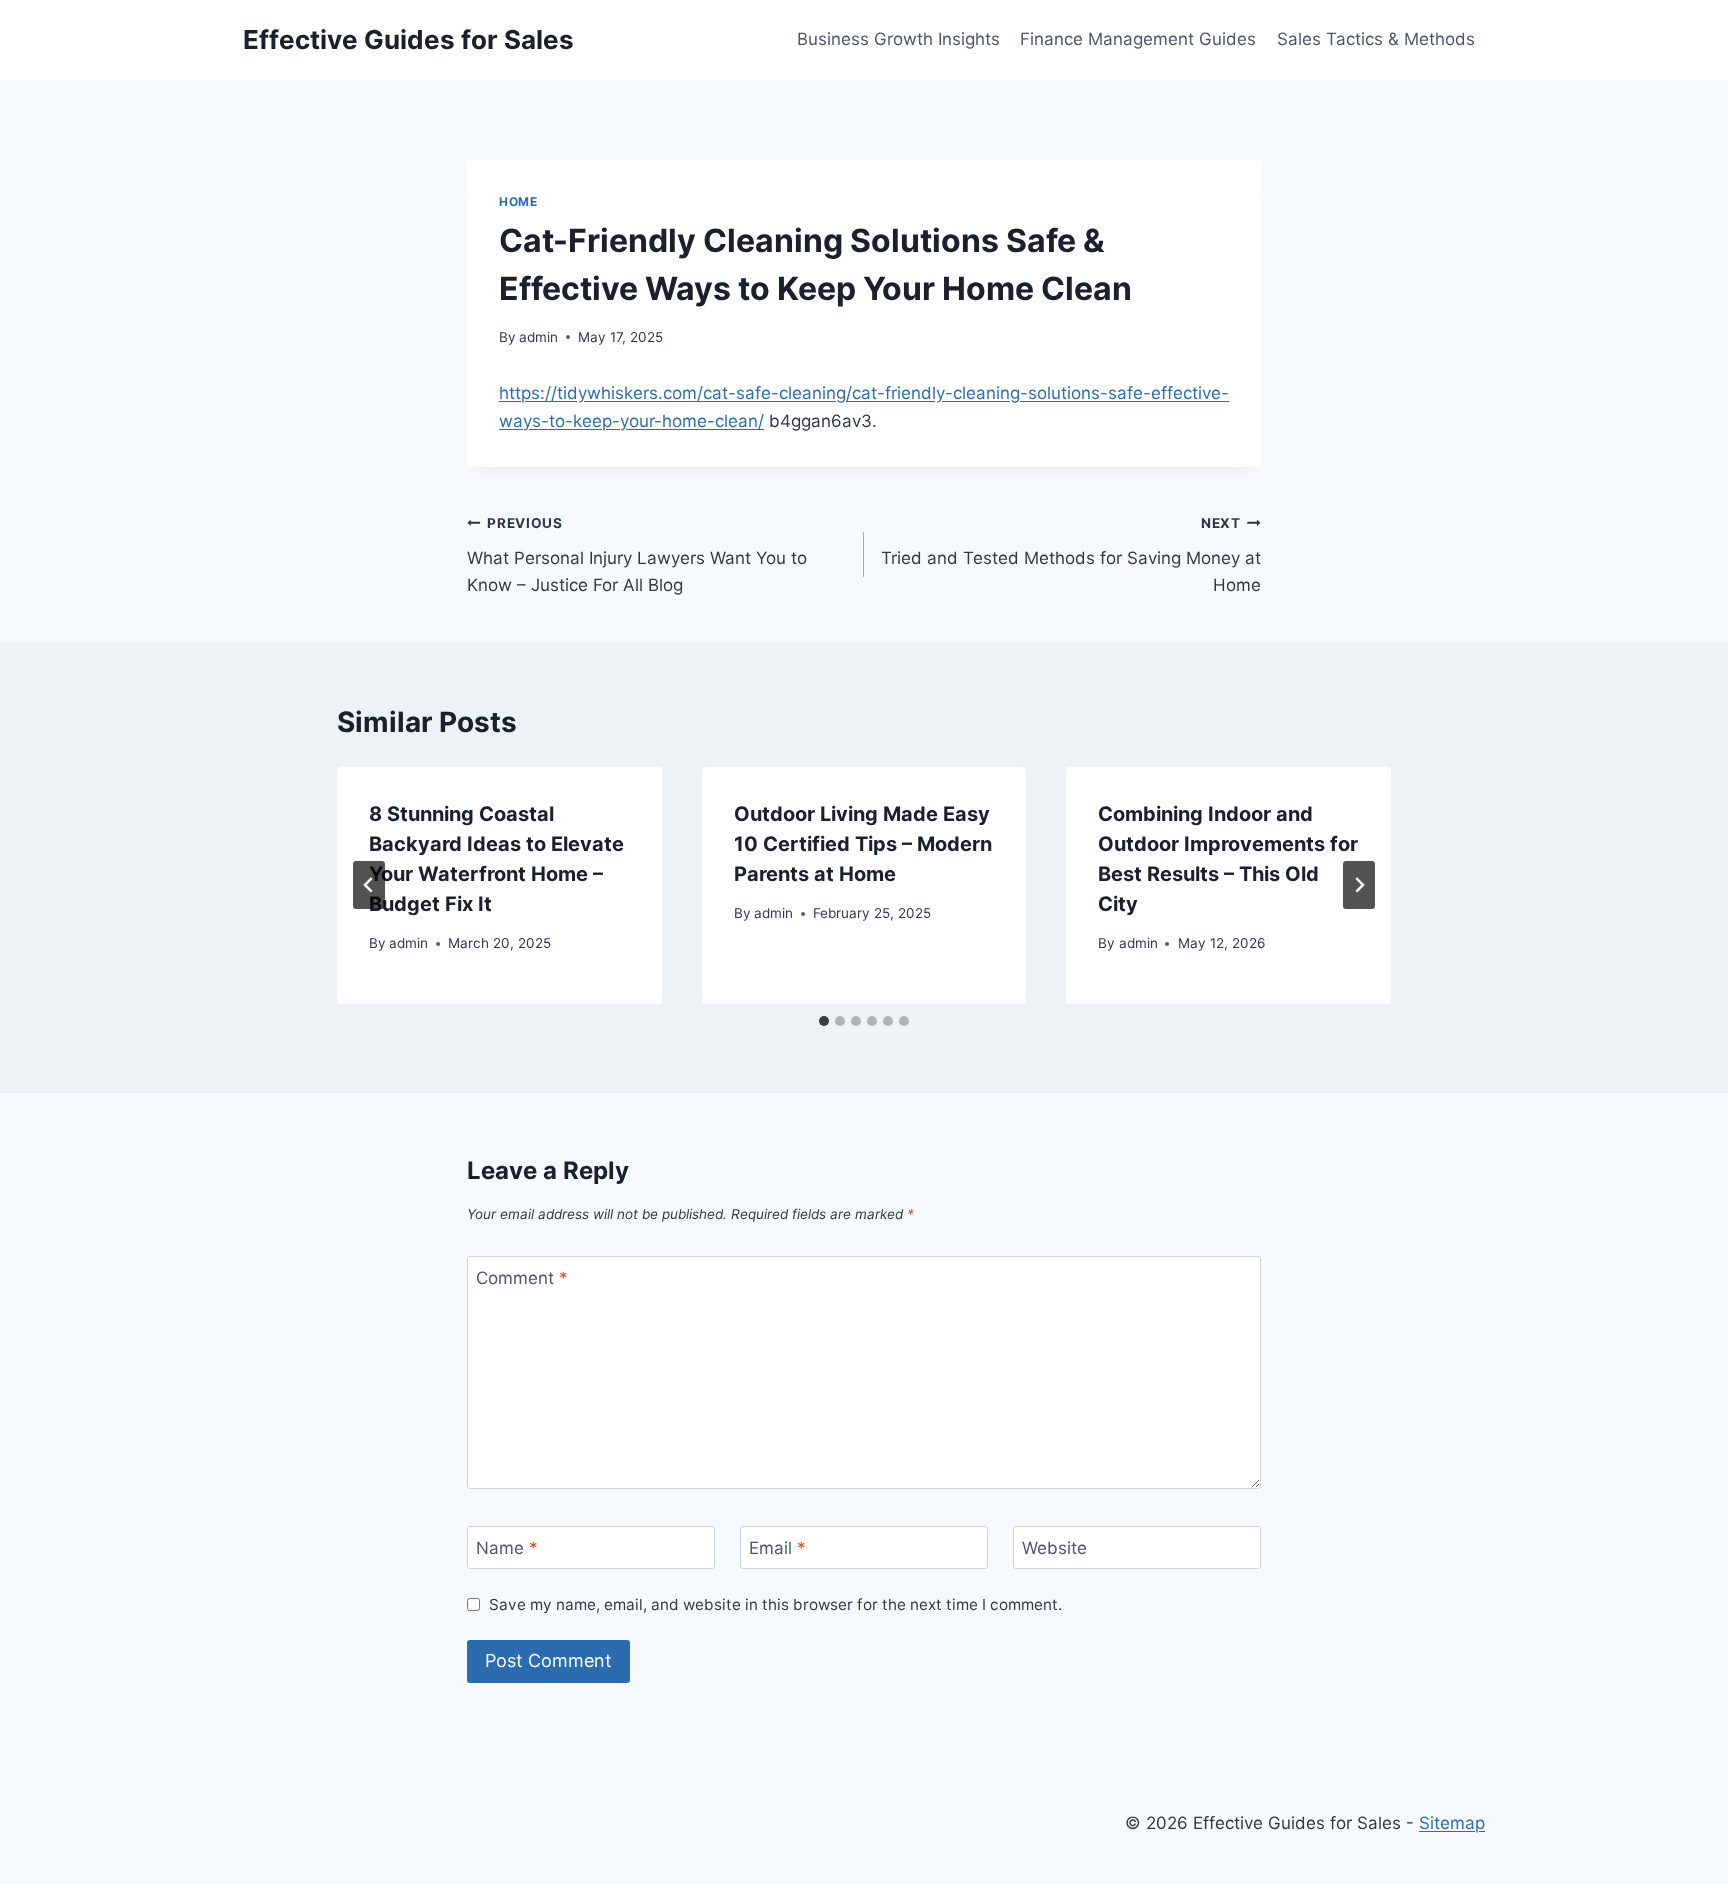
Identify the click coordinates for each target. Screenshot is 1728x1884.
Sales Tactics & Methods (1376, 39)
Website (1054, 1548)
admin (538, 337)
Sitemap (1452, 1823)
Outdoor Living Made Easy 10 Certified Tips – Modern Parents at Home (863, 844)
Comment (522, 1278)
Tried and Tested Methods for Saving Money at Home (1071, 555)
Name (507, 1548)
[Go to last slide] (369, 885)
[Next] (1359, 885)
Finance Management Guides (1138, 39)
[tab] (824, 1021)
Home (518, 201)
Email (777, 1548)
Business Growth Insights (898, 39)
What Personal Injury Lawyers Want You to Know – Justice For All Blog (637, 555)
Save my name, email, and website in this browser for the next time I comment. (775, 1604)
